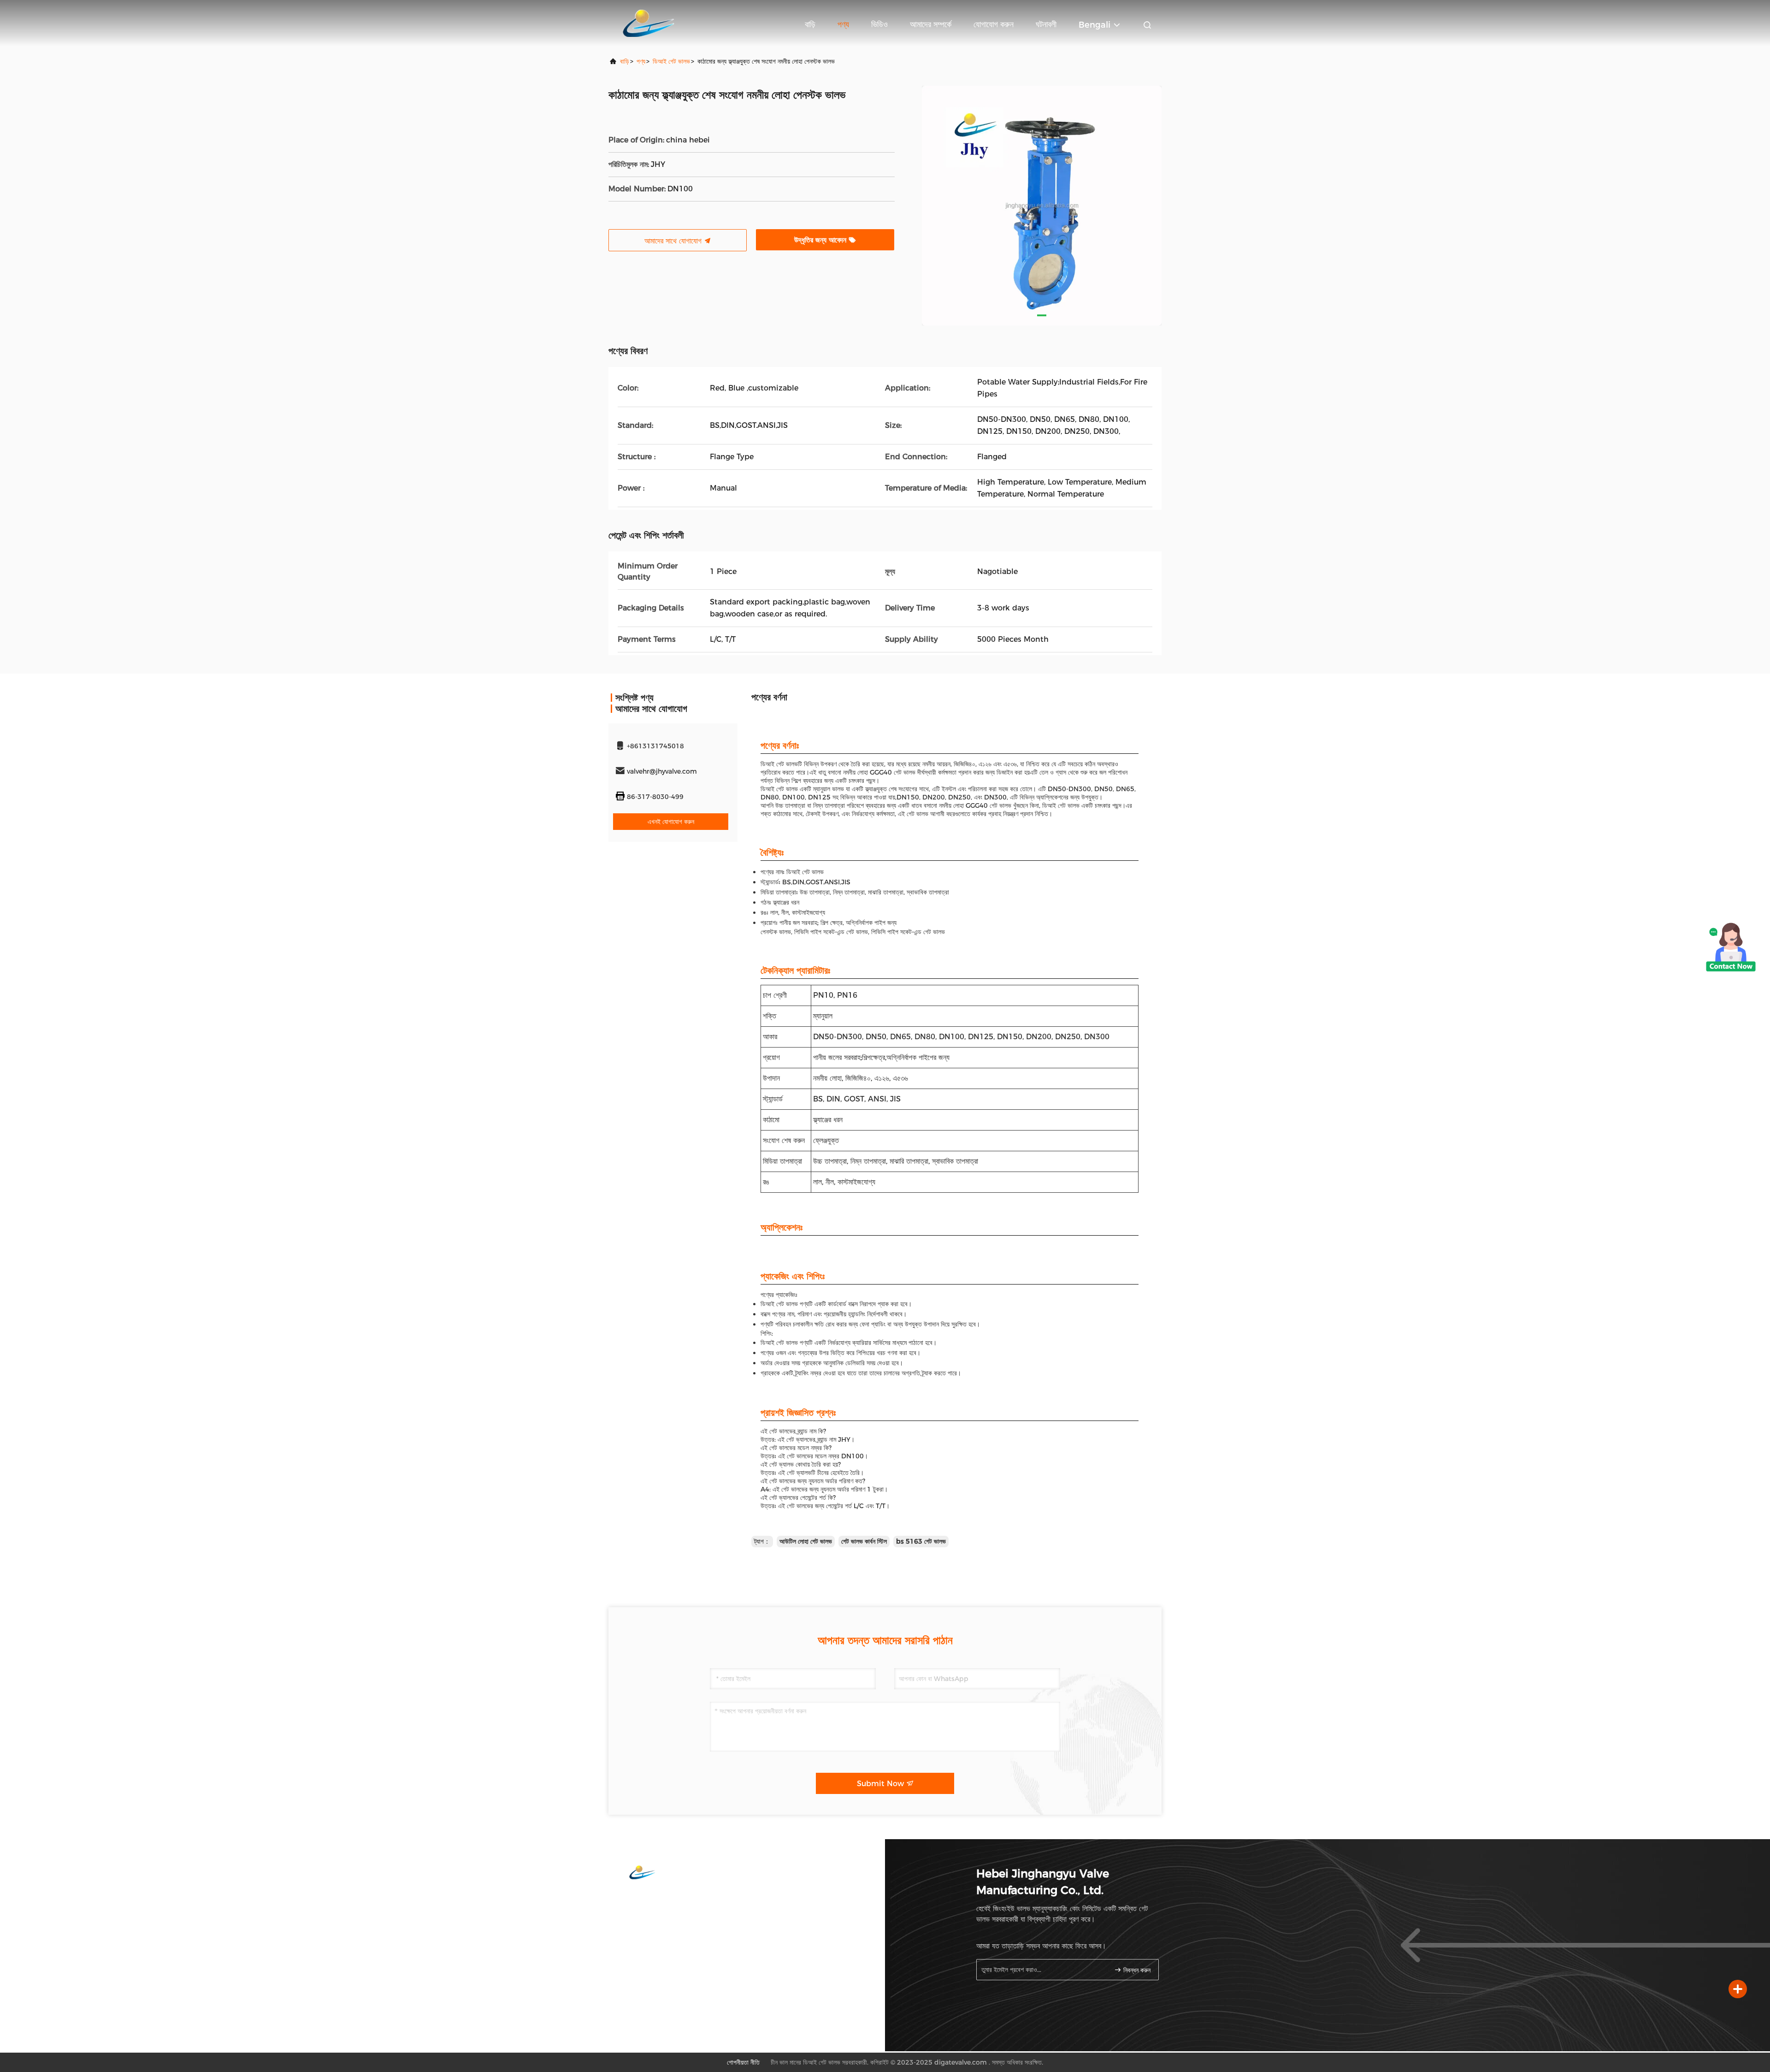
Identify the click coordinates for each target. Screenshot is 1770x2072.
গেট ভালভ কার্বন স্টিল (864, 1541)
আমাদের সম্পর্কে (931, 24)
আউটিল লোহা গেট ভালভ (806, 1541)
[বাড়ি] (646, 23)
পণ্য (843, 24)
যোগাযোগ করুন (994, 24)
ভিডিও (879, 24)
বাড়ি (810, 24)
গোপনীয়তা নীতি (743, 2062)
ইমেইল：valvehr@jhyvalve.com (669, 1917)
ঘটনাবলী (1046, 24)
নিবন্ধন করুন (1136, 1970)
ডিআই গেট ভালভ (671, 61)
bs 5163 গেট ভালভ (921, 1541)
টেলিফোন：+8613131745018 (664, 1898)
